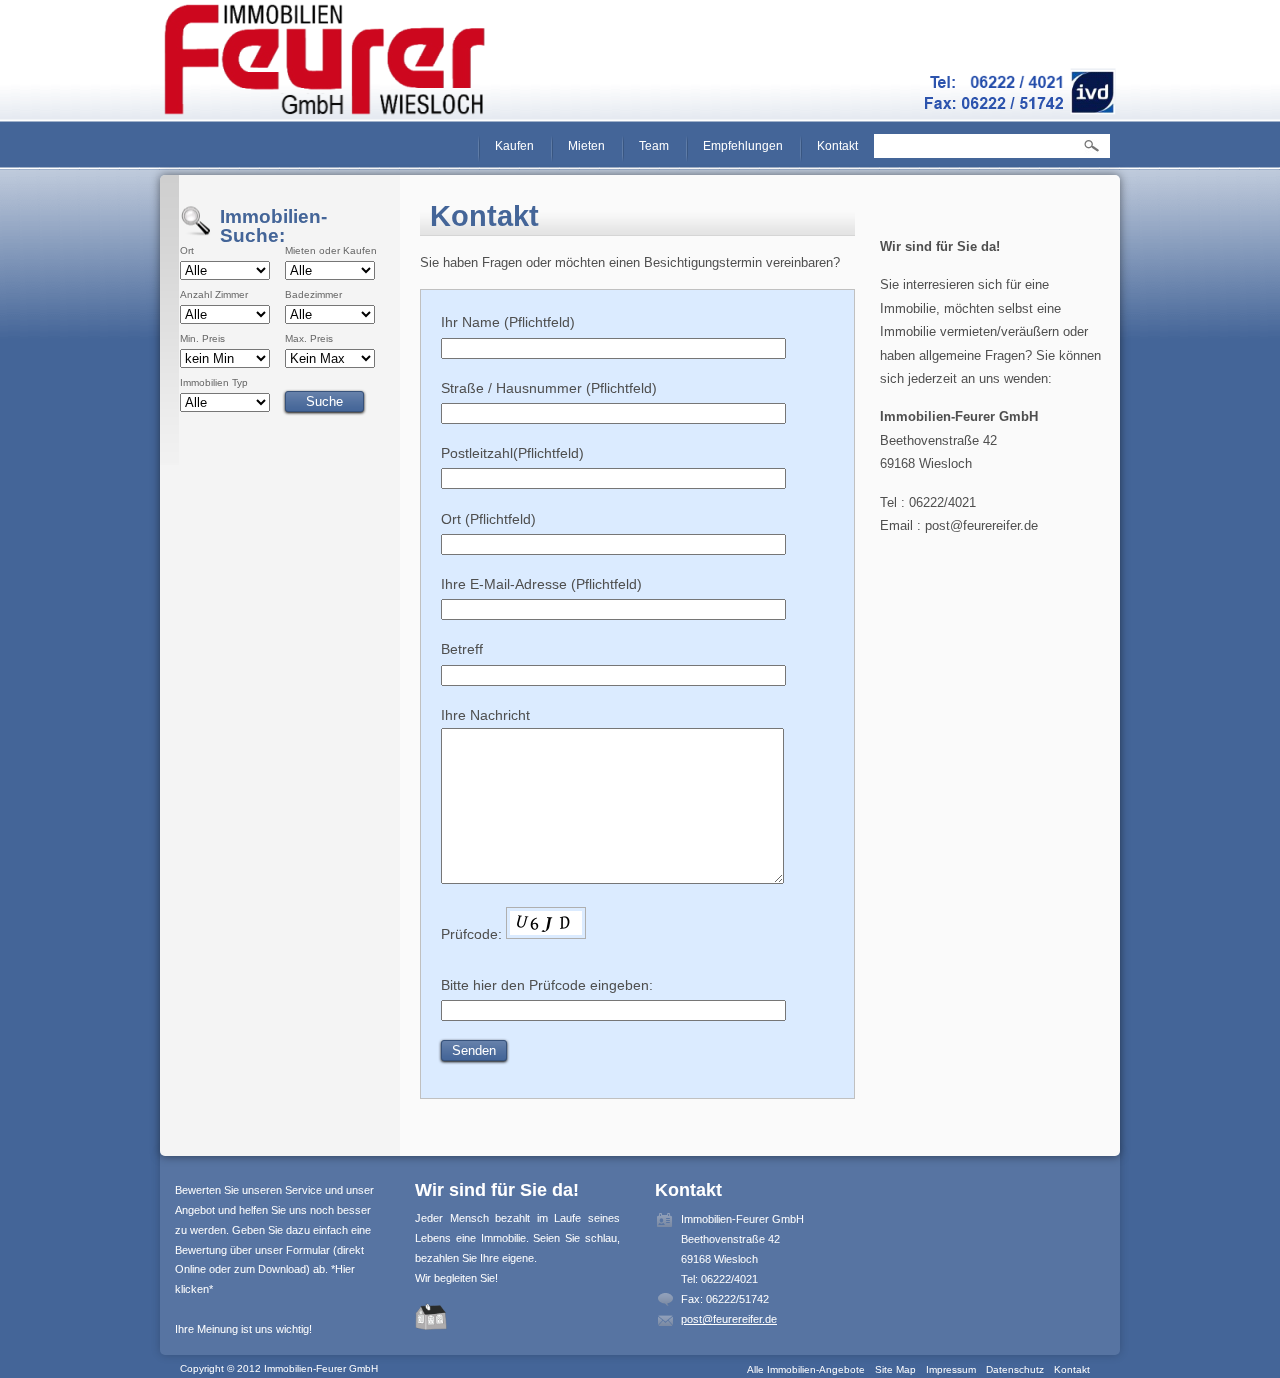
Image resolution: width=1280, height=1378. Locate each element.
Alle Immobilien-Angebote (806, 1369)
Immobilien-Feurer (325, 60)
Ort (187, 251)
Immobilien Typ (214, 383)
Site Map (895, 1369)
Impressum (951, 1369)
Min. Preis (202, 339)
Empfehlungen (743, 146)
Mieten (586, 146)
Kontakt (837, 146)
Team (654, 146)
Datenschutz (1015, 1369)
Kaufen (514, 146)
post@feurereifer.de (729, 1319)
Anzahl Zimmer (214, 295)
